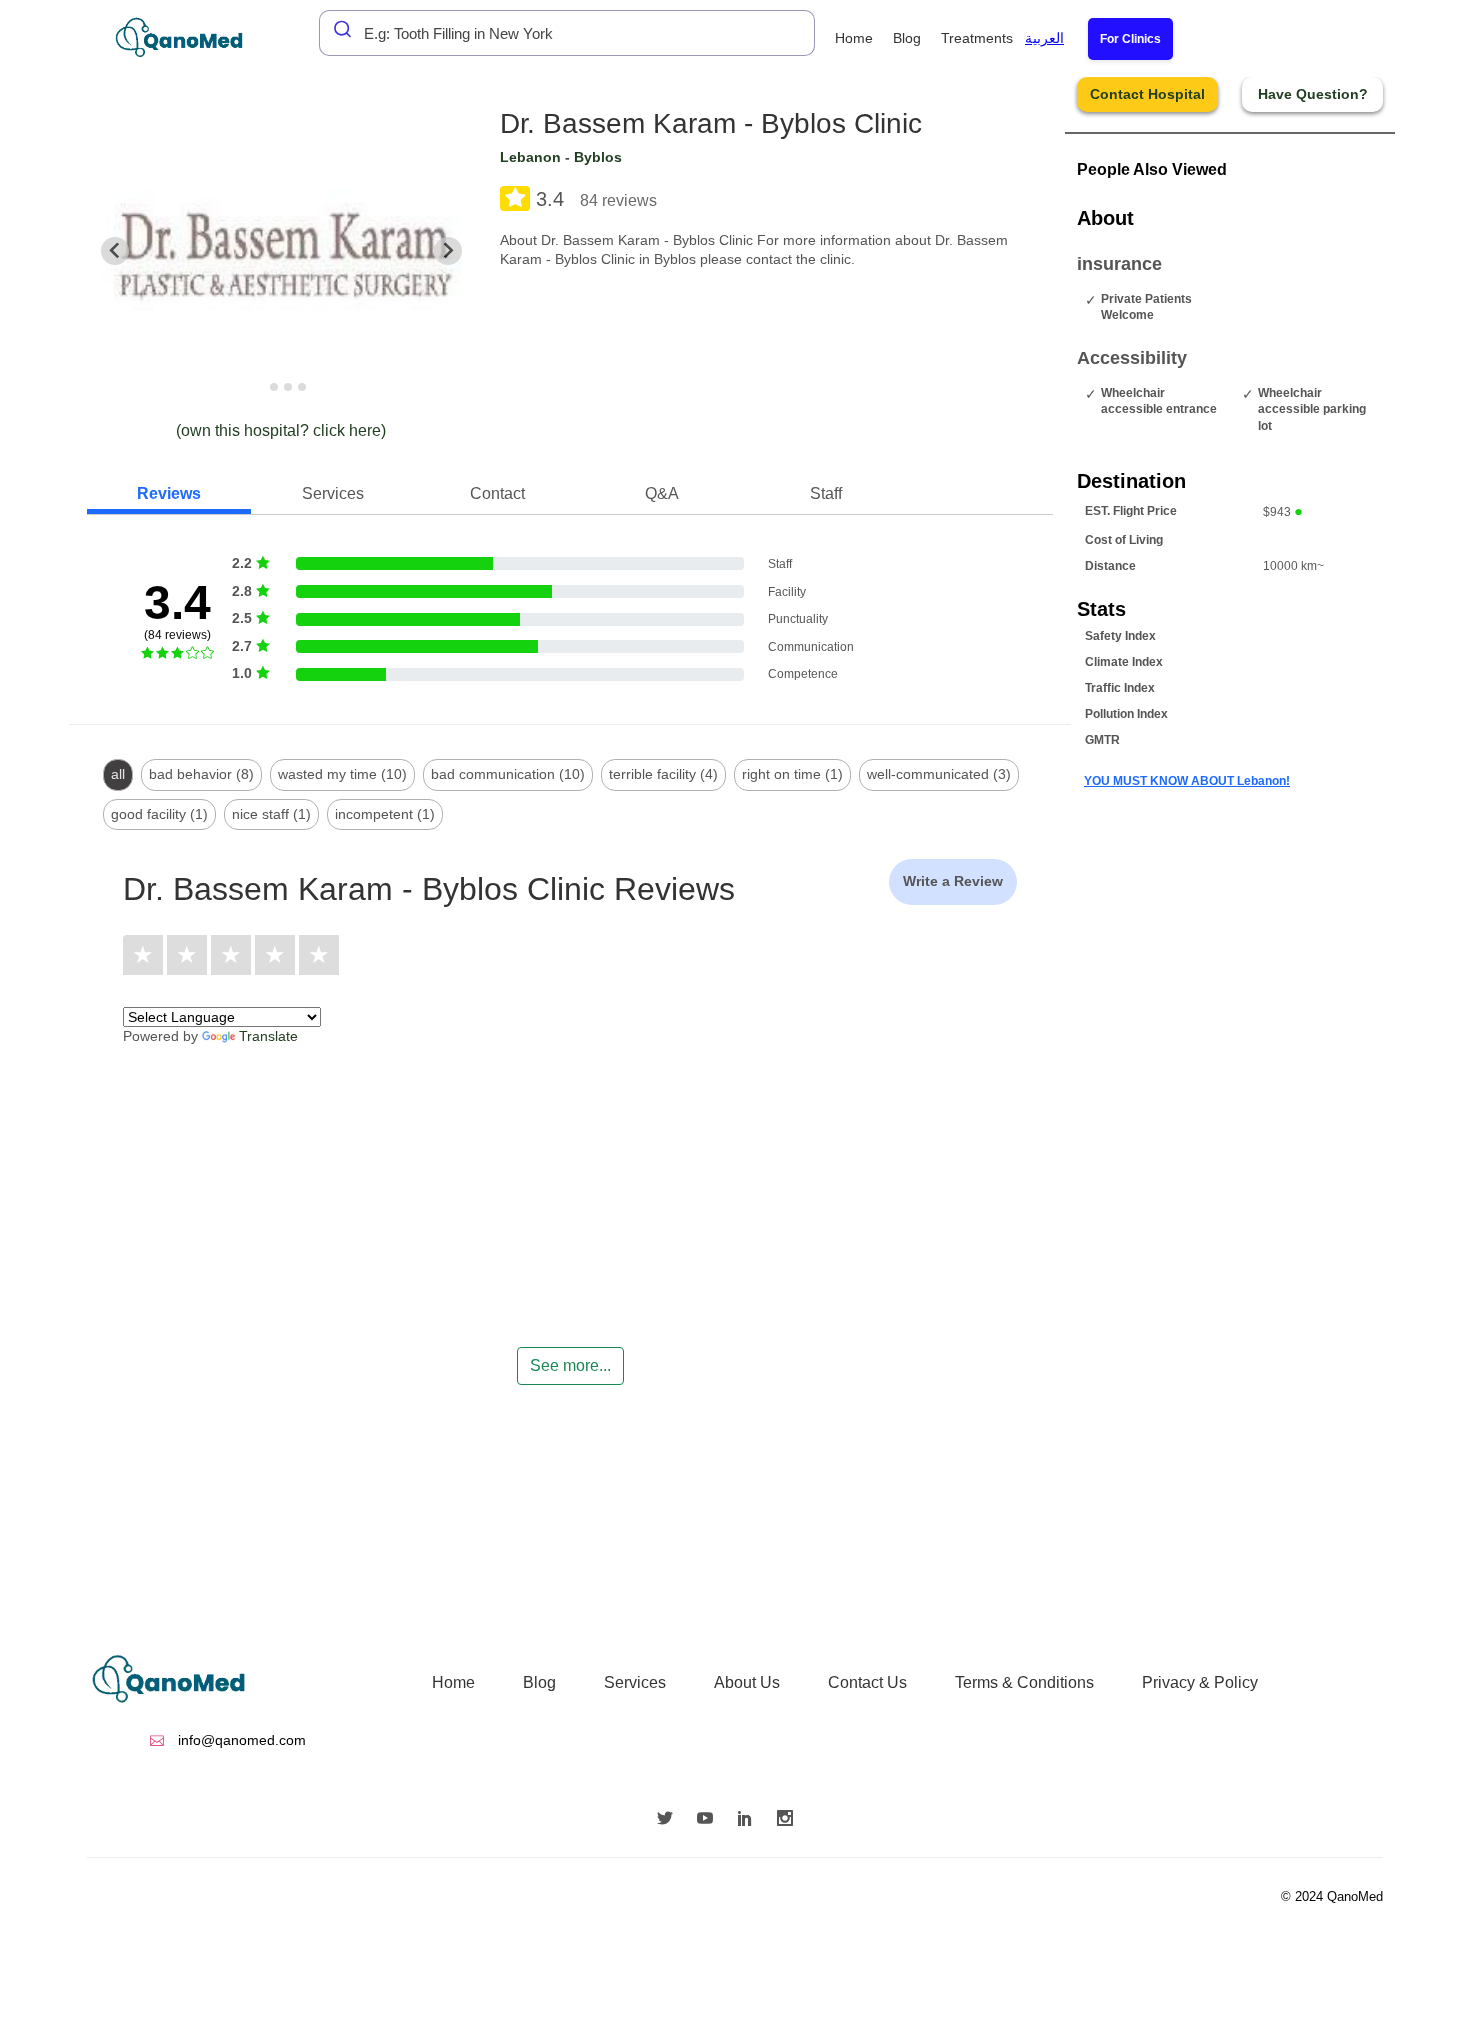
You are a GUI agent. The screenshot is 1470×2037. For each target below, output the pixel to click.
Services (635, 1682)
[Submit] (337, 29)
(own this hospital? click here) (281, 430)
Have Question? (1313, 94)
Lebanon (530, 157)
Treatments (977, 38)
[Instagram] (790, 1820)
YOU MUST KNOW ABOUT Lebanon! (1187, 781)
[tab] (260, 386)
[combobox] (567, 33)
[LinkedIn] (750, 1820)
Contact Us (867, 1682)
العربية (1044, 38)
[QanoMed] (192, 37)
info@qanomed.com (240, 1740)
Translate (268, 1036)
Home (854, 38)
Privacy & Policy (1200, 1682)
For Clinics (1130, 39)
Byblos (598, 157)
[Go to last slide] (115, 251)
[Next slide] (448, 251)
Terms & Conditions (1024, 1682)
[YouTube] (710, 1820)
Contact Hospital (1147, 94)
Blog (907, 38)
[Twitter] (670, 1820)
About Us (747, 1682)
